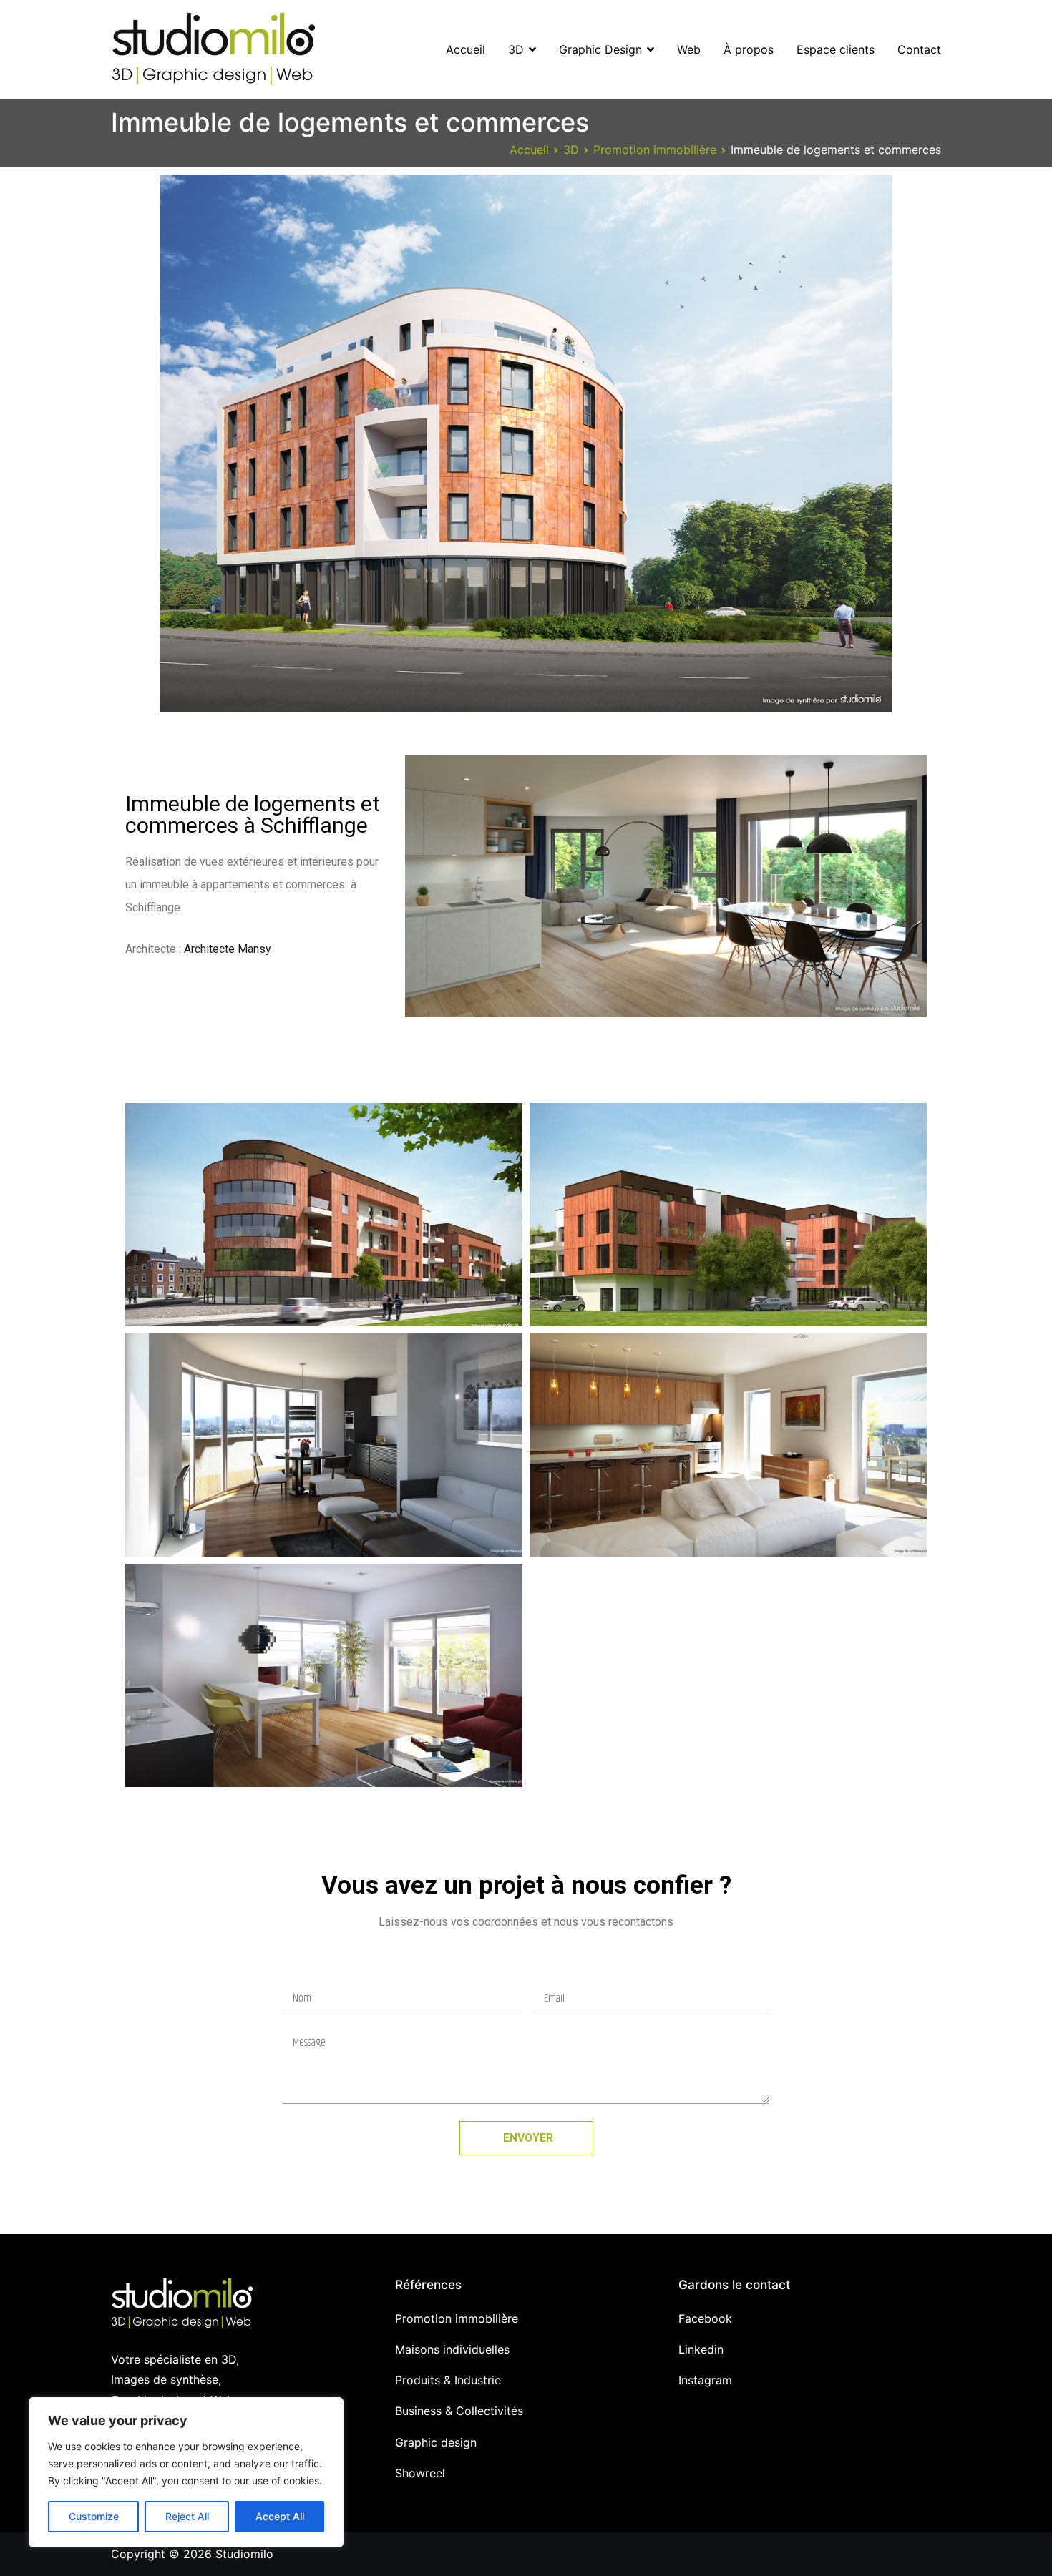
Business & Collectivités (459, 2411)
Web (689, 49)
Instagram (705, 2380)
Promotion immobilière (457, 2318)
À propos (749, 49)
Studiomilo (244, 2554)
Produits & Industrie (448, 2380)
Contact (919, 49)
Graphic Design (600, 49)
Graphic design (436, 2442)
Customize (94, 2516)
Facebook (705, 2318)
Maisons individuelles (452, 2349)
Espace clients (836, 49)
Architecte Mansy (228, 949)
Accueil (466, 49)
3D (516, 49)
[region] (186, 2472)
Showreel (420, 2473)
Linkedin (701, 2349)
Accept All (280, 2516)
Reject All (187, 2516)
